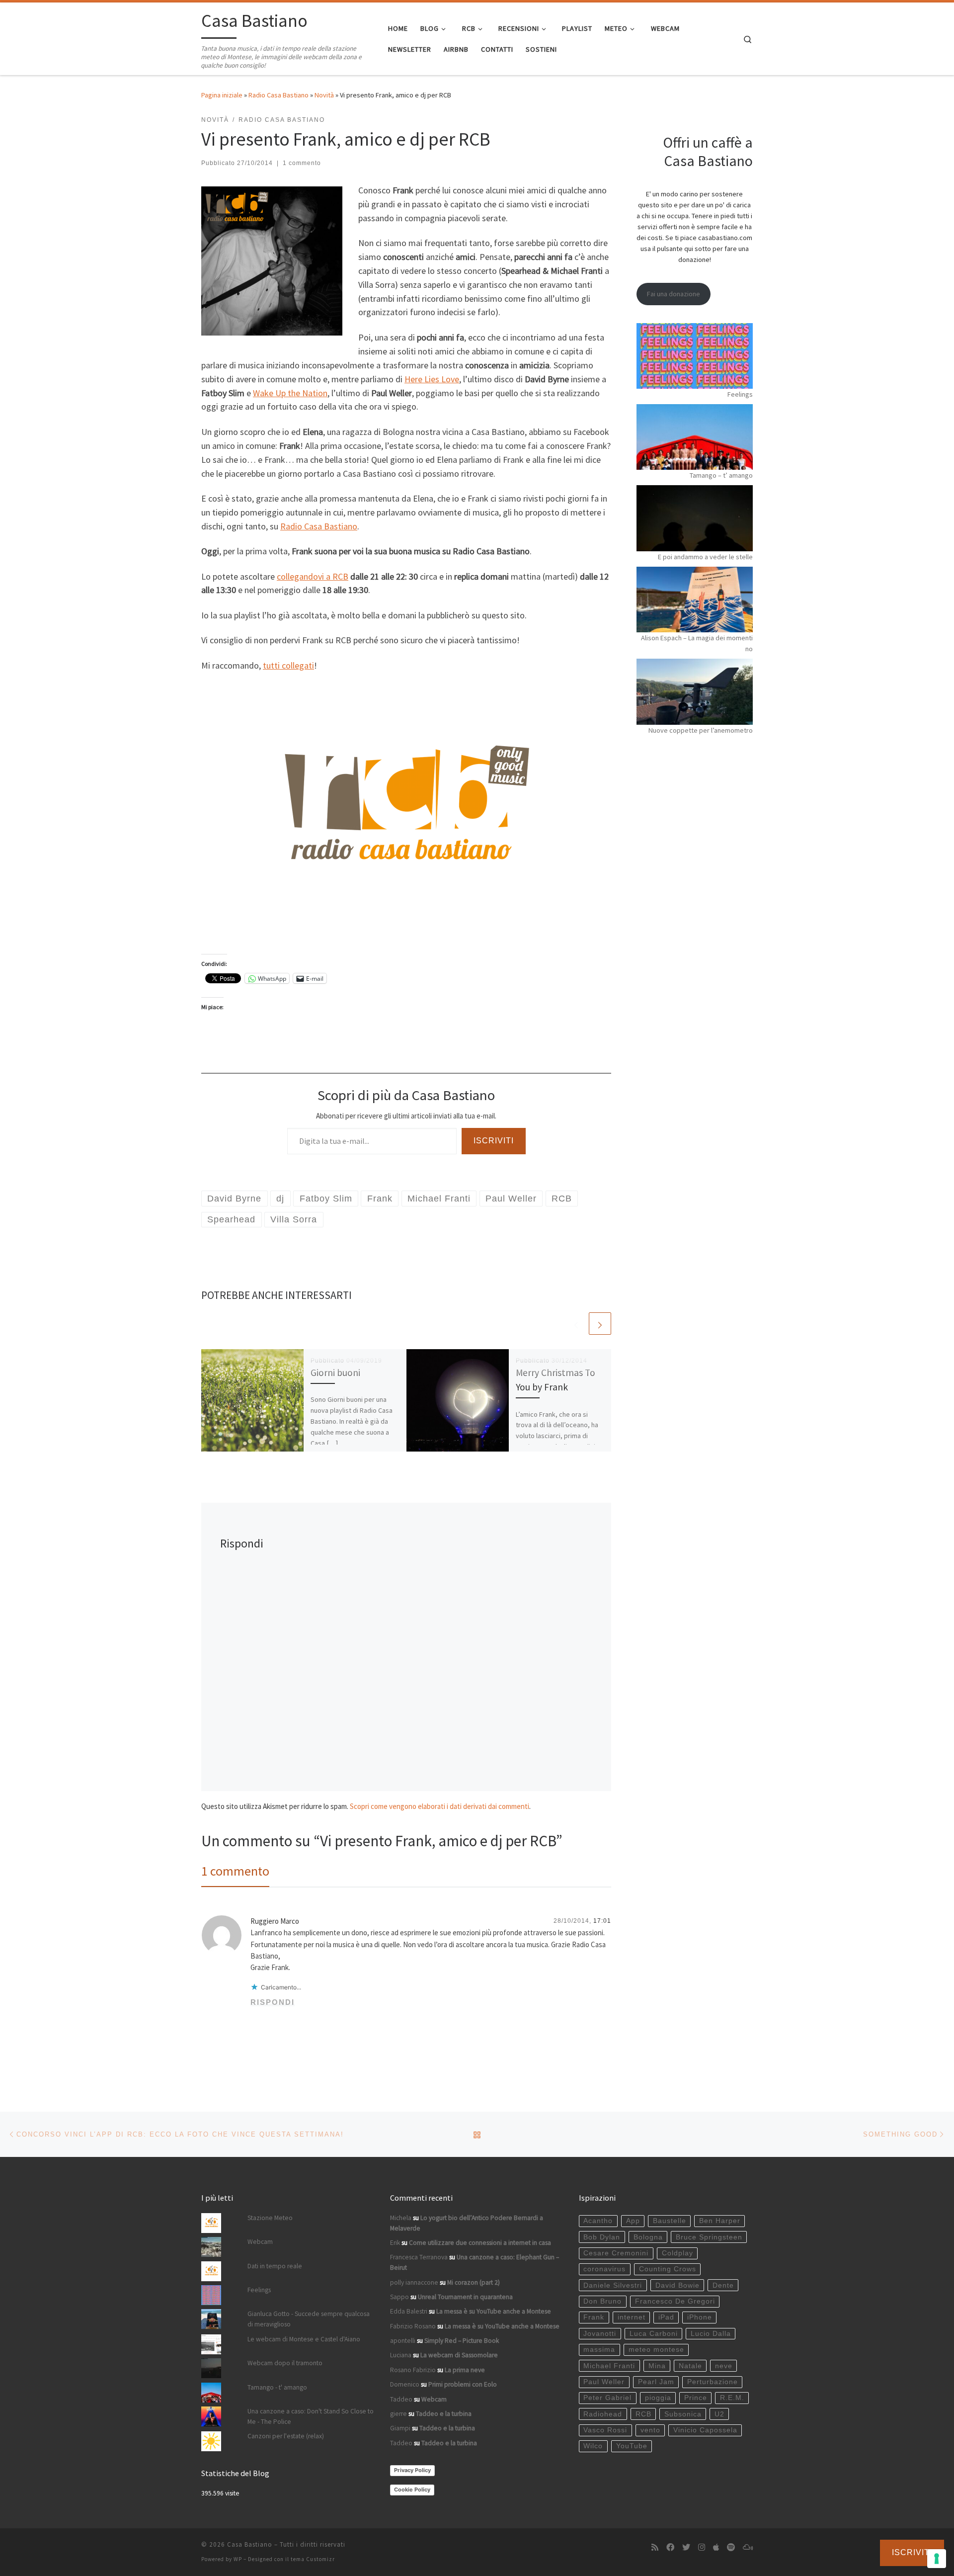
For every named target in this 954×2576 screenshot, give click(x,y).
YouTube (632, 2446)
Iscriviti (494, 1141)
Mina (657, 2366)
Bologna (648, 2237)
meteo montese (656, 2350)
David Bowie (677, 2285)
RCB (643, 2414)
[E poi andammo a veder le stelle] (695, 518)
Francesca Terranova (419, 2257)
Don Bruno (602, 2301)
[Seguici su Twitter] (686, 2547)
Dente (723, 2285)
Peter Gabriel (607, 2398)
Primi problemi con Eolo (463, 2384)
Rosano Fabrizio (413, 2370)
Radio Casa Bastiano (278, 95)
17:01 (602, 1921)
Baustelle (670, 2221)
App (633, 2221)
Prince (696, 2398)
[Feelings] (695, 356)
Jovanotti (600, 2334)
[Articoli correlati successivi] (600, 1324)
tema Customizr (313, 2559)
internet (632, 2317)
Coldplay (677, 2253)
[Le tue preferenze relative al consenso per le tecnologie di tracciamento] (937, 2559)
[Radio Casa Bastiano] (406, 811)
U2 (719, 2414)
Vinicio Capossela (705, 2430)
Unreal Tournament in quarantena (465, 2297)
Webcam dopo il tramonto (285, 2363)
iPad (666, 2317)
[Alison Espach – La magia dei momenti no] (695, 600)
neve (724, 2366)
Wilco (593, 2446)
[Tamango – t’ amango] (695, 437)
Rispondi (273, 2002)
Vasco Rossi (605, 2430)
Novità (324, 95)
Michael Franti (609, 2366)
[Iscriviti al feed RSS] (655, 2547)
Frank (594, 2317)
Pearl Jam (656, 2382)
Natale (690, 2366)
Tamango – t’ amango (721, 475)
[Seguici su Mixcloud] (748, 2547)
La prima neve (465, 2370)
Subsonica (683, 2414)
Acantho (598, 2221)
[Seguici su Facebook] (670, 2547)
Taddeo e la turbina (444, 2414)
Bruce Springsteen (709, 2237)
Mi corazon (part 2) (474, 2282)
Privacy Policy (412, 2470)
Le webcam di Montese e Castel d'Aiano (304, 2339)
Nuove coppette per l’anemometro (701, 730)
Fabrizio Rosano (413, 2326)
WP (238, 2559)
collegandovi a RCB (313, 576)
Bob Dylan (602, 2237)
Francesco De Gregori (675, 2301)
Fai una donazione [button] (674, 294)
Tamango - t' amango (277, 2387)
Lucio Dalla (711, 2334)
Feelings (740, 394)
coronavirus (604, 2269)
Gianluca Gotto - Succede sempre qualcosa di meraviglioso (309, 2319)
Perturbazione (713, 2382)
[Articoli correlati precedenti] (576, 1324)
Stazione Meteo (270, 2218)
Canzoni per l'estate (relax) (286, 2436)
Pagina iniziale (222, 95)
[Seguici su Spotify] (731, 2547)
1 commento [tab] (235, 1871)
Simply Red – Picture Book (462, 2341)
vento (650, 2430)
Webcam (260, 2242)
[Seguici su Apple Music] (716, 2547)
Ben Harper (720, 2221)
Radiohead (603, 2414)
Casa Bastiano (250, 2544)
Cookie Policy (412, 2490)
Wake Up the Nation (290, 393)
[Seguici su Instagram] (702, 2547)
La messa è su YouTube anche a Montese (494, 2311)
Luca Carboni (654, 2334)
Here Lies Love (432, 379)
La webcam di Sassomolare (459, 2355)
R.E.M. (732, 2398)
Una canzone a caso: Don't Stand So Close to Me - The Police (311, 2416)
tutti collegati (288, 665)
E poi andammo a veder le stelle (705, 557)
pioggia (658, 2398)
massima (599, 2350)
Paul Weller (604, 2382)
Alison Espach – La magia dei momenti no (697, 643)
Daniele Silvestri (613, 2285)
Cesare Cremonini (616, 2253)
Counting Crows (668, 2269)
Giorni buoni (335, 1373)
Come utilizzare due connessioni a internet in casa (480, 2243)
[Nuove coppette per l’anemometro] (695, 691)
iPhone (700, 2317)
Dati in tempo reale (275, 2266)
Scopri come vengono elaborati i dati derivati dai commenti (439, 1806)
